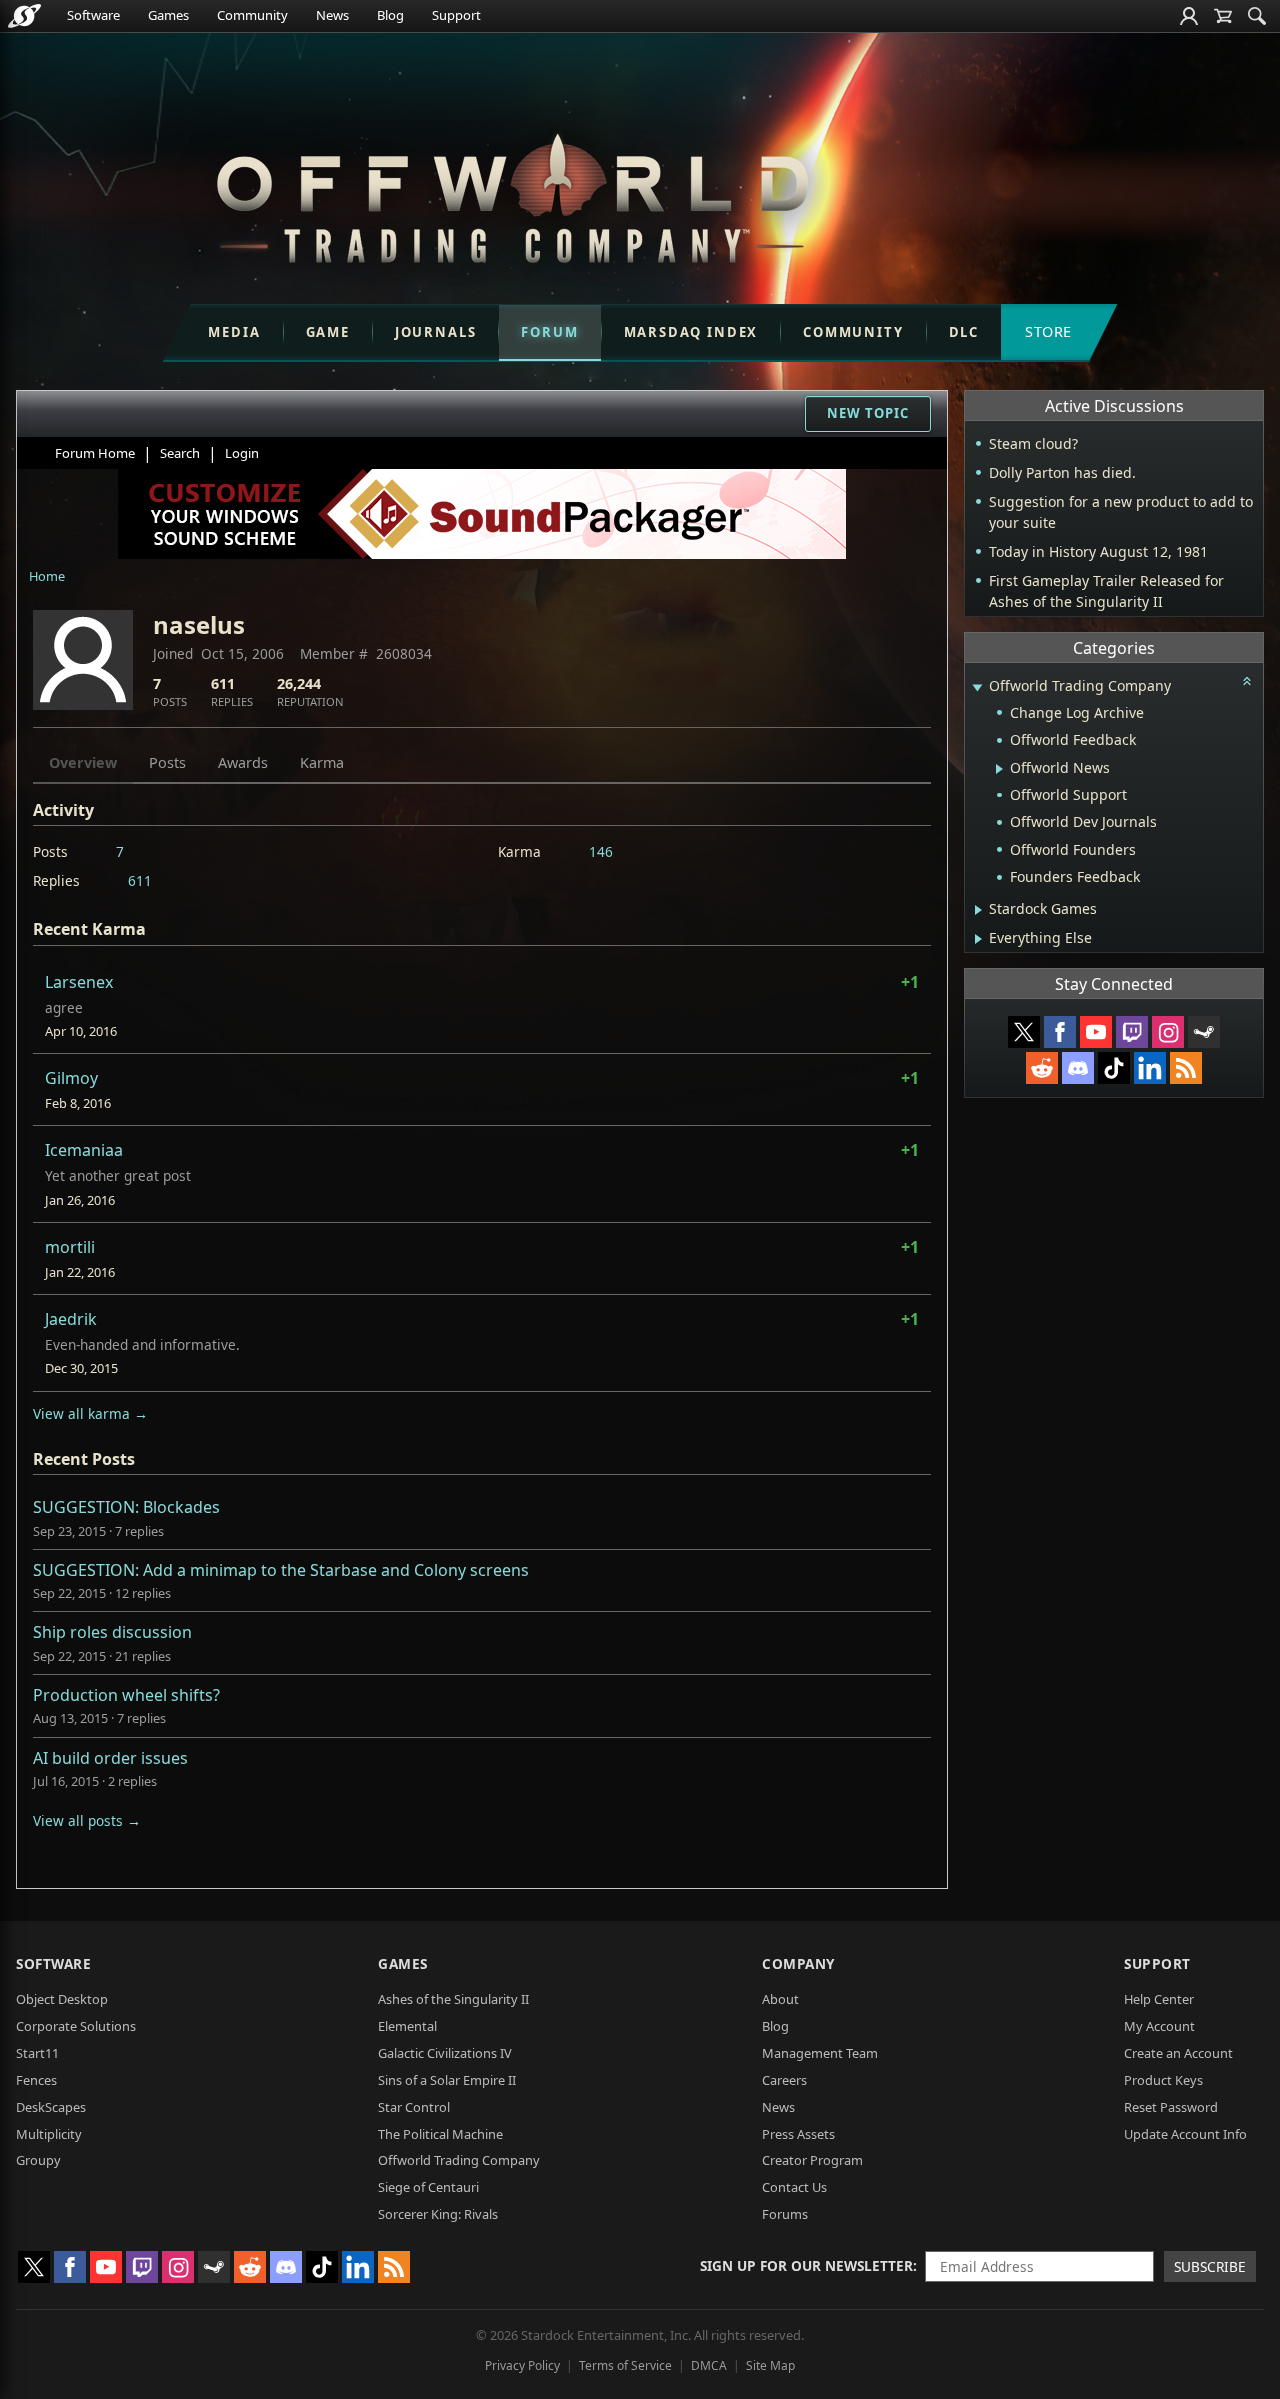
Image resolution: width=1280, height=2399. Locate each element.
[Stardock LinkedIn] (1150, 1068)
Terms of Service (625, 2365)
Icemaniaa (84, 1150)
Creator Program (812, 2160)
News (332, 15)
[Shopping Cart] (1223, 16)
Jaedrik (71, 1319)
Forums (785, 2214)
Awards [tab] (243, 762)
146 (601, 851)
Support (456, 15)
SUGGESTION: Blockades (126, 1507)
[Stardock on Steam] (1204, 1032)
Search (180, 453)
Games (168, 15)
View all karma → (90, 1413)
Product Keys (1163, 2080)
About (780, 1999)
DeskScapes (51, 2107)
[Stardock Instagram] (1168, 1032)
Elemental (407, 2026)
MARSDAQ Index (691, 332)
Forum (549, 332)
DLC (964, 332)
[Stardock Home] (24, 16)
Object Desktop (62, 1999)
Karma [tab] (322, 762)
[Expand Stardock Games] (978, 910)
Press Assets (798, 2134)
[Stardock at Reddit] (1042, 1068)
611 (140, 880)
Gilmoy (71, 1078)
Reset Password (1171, 2107)
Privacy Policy (522, 2365)
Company (798, 1963)
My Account (1159, 2026)
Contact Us (794, 2187)
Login (242, 453)
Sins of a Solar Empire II (447, 2080)
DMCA (709, 2365)
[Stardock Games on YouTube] (1096, 1032)
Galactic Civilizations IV (445, 2053)
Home (47, 576)
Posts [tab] (167, 762)
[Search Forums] (1257, 16)
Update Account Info (1185, 2134)
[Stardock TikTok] (1114, 1068)
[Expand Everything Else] (978, 939)
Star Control (414, 2107)
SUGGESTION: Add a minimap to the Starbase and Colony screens (281, 1570)
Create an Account (1178, 2053)
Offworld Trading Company (459, 2160)
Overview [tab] (83, 762)
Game (328, 332)
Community (252, 15)
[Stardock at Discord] (1078, 1068)
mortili (70, 1247)
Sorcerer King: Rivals (438, 2214)
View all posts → (87, 1820)
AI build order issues (110, 1758)
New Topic (868, 413)
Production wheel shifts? (126, 1695)
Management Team (820, 2053)
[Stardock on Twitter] (1024, 1032)
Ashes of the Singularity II (453, 1999)
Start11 (37, 2053)
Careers (784, 2080)
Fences (36, 2080)
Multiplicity (49, 2134)
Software (93, 15)
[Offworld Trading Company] (512, 193)
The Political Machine (440, 2134)
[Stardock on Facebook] (1060, 1032)
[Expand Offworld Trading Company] (977, 687)
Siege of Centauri (428, 2187)
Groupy (38, 2160)
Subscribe (1210, 2266)
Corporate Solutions (76, 2026)
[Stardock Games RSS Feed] (1186, 1068)
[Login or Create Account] (1189, 16)
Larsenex (79, 982)
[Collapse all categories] (1247, 681)
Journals (436, 332)
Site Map (770, 2365)
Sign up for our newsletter (806, 2265)
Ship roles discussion (112, 1632)
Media (234, 332)
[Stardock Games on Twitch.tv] (1132, 1032)
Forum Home (95, 453)
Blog (390, 15)
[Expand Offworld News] (999, 769)
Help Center (1159, 1999)
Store (1048, 331)
